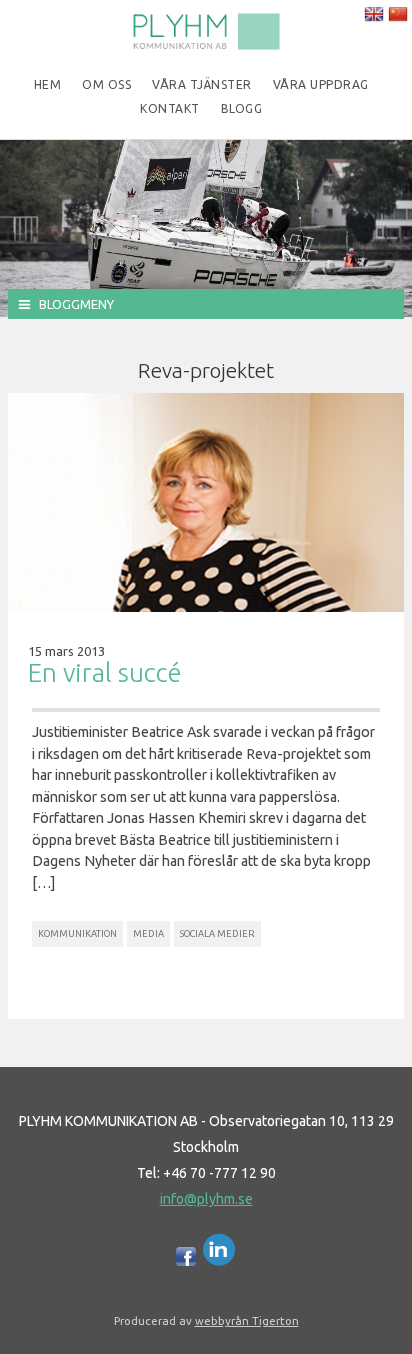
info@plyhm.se (206, 1199)
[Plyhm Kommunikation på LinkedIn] (219, 1261)
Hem (48, 84)
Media (148, 933)
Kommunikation (77, 933)
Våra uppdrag (321, 84)
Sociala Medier (217, 933)
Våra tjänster (202, 84)
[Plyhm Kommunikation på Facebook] (186, 1261)
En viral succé (105, 672)
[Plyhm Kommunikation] (206, 46)
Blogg (242, 108)
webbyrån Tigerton (247, 1320)
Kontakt (170, 108)
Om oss (106, 84)
